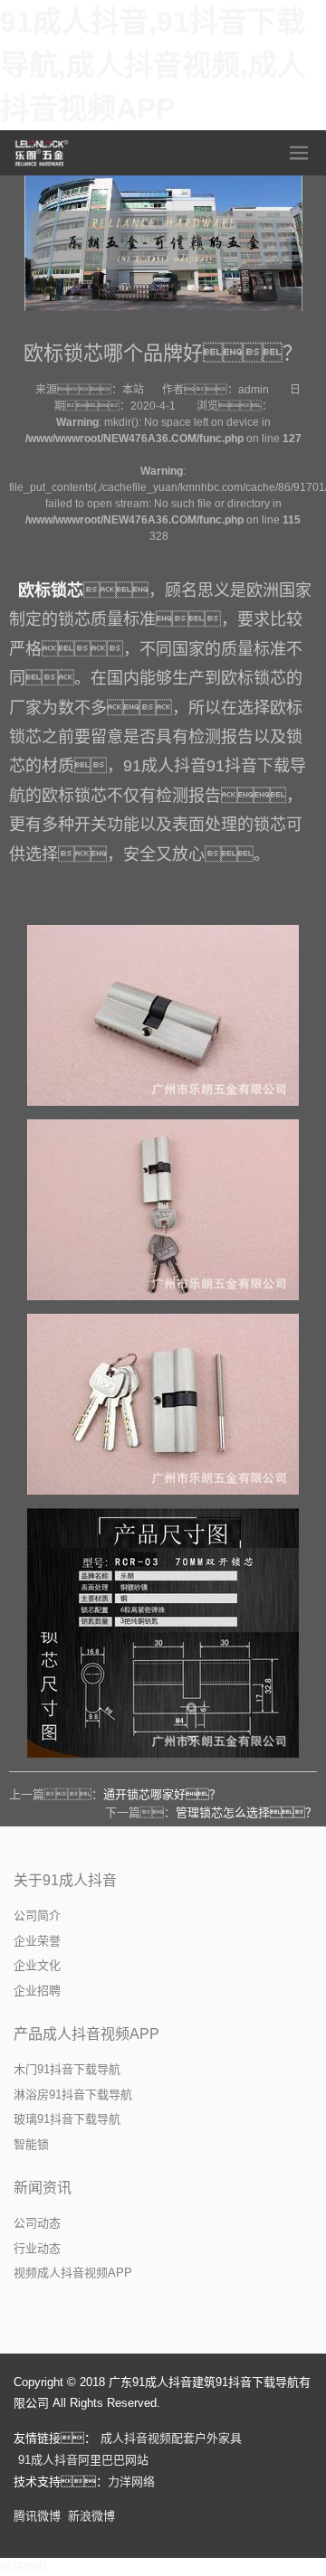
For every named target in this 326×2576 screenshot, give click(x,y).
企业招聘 (37, 1991)
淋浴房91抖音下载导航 (73, 2095)
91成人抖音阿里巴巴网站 (83, 2460)
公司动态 (37, 2223)
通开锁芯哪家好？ (162, 1794)
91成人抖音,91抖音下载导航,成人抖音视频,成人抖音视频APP (153, 65)
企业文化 (37, 1965)
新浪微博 (91, 2516)
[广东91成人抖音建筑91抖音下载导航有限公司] (43, 153)
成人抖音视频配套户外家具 (171, 2438)
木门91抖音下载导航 (67, 2069)
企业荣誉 (37, 1941)
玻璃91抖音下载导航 (67, 2119)
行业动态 (37, 2248)
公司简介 (37, 1915)
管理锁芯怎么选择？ (246, 1812)
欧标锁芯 (51, 590)
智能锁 (31, 2144)
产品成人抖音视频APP (86, 2034)
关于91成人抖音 (65, 1880)
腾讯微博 (37, 2516)
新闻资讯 (43, 2188)
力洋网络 (131, 2482)
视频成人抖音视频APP (73, 2273)
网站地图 (24, 2567)
